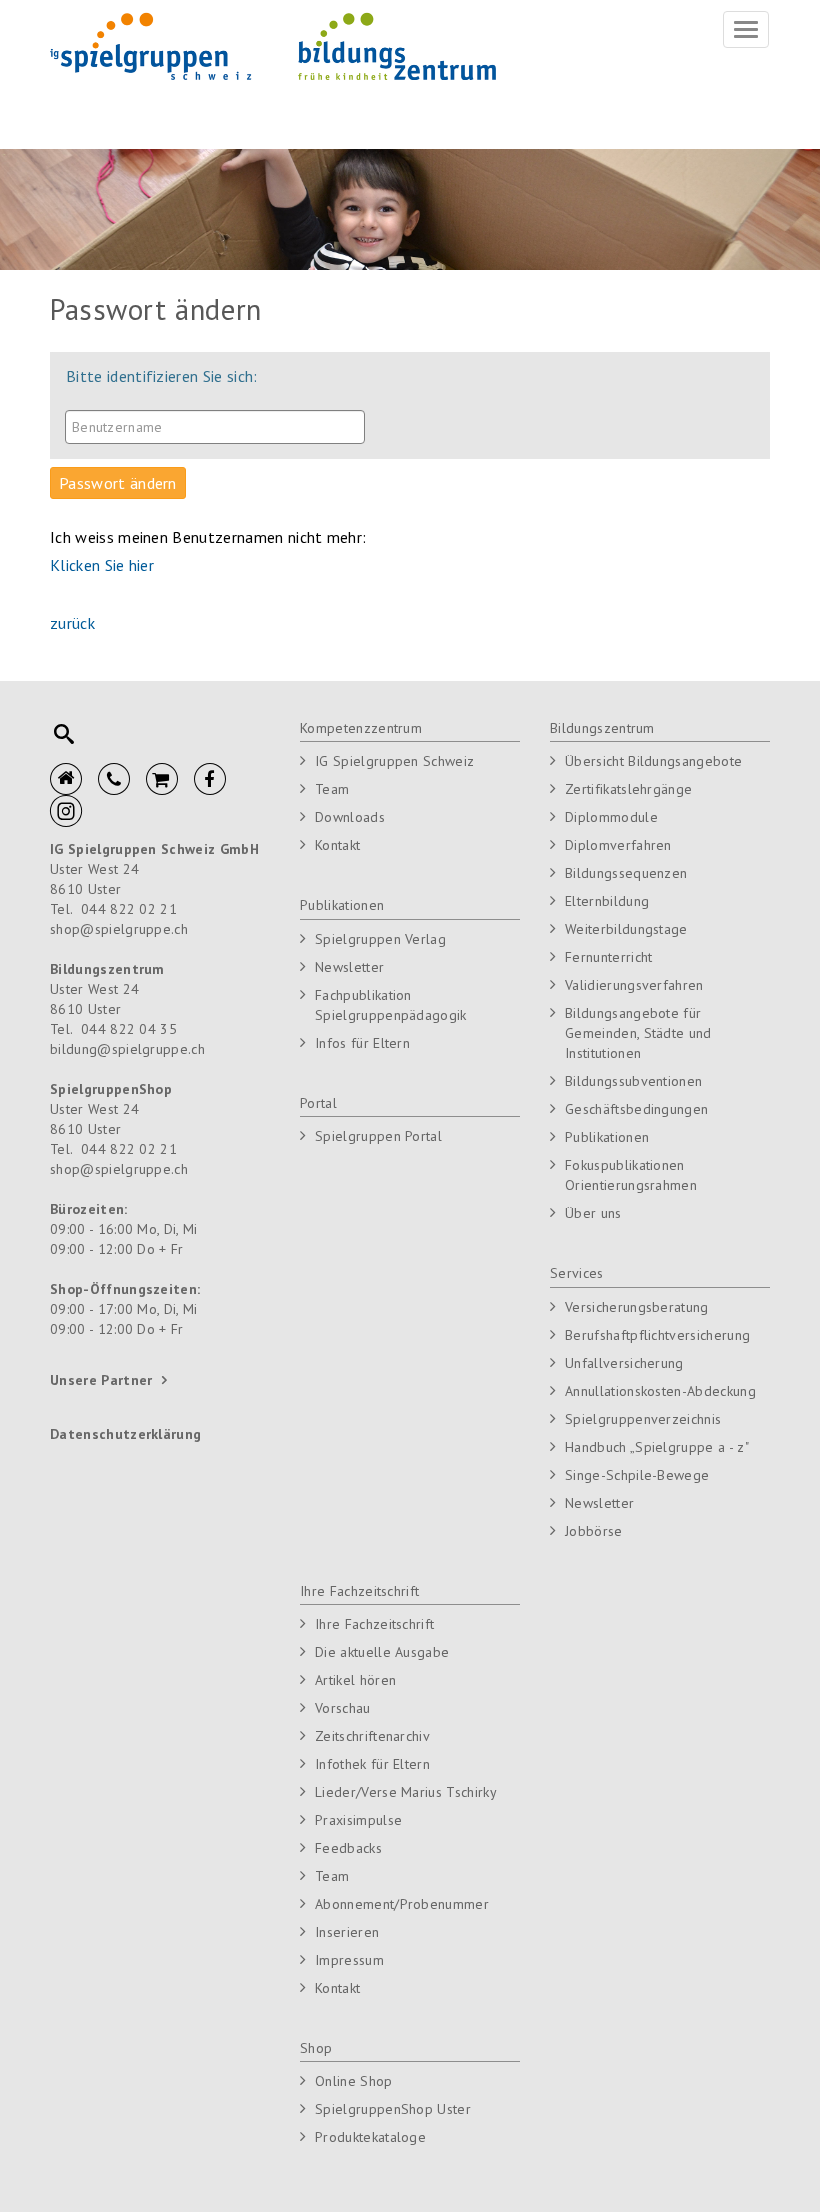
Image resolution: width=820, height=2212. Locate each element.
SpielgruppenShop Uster (393, 2109)
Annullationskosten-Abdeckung (660, 1391)
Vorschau (343, 1708)
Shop (316, 2048)
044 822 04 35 (129, 1029)
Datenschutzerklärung (125, 1434)
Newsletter (349, 967)
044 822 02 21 (129, 909)
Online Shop (354, 2081)
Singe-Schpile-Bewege (637, 1475)
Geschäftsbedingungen (636, 1109)
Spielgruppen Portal (378, 1136)
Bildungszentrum (602, 728)
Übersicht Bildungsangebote (653, 761)
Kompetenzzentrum (361, 728)
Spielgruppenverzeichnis (643, 1419)
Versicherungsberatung (637, 1307)
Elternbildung (607, 901)
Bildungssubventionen (633, 1081)
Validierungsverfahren (634, 985)
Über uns (593, 1213)
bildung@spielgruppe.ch (127, 1049)
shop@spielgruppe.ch (119, 929)
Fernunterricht (608, 957)
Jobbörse (594, 1531)
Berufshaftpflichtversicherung (657, 1335)
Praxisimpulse (358, 1820)
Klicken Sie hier (102, 565)
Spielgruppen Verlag (380, 939)
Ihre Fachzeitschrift (359, 1591)
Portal (318, 1103)
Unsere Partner (101, 1380)
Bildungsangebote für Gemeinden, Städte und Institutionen (638, 1033)
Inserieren (347, 1932)
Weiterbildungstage (626, 929)
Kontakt (337, 845)
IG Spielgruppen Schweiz (394, 761)
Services (577, 1273)
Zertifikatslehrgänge (628, 789)
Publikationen (342, 905)
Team (332, 789)
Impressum (349, 1960)
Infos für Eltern (362, 1043)
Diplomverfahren (618, 845)
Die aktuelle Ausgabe (382, 1652)
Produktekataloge (370, 2137)
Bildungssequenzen (626, 873)
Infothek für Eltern (372, 1764)
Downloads (350, 817)
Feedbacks (348, 1848)
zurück (72, 623)
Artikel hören (355, 1680)
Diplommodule (611, 817)
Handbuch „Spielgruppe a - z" (657, 1447)
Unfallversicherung (624, 1363)
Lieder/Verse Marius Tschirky (406, 1792)
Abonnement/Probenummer (402, 1904)
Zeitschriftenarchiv (372, 1736)
